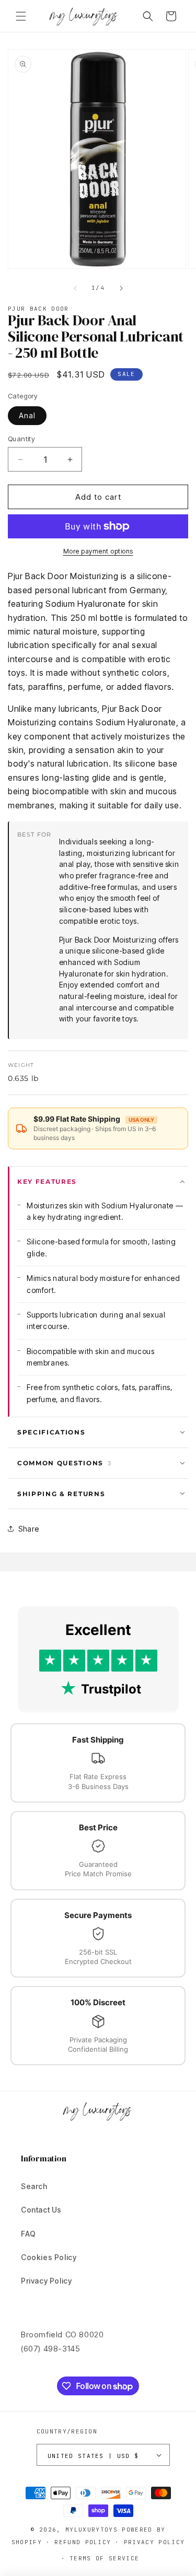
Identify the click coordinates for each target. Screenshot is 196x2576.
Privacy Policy (46, 2281)
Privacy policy (154, 2542)
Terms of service (104, 2558)
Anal (27, 415)
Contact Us (41, 2210)
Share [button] (29, 1529)
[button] (21, 16)
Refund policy (83, 2542)
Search (34, 2186)
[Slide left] (75, 288)
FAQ (28, 2234)
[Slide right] (121, 288)
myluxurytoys (91, 2530)
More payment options (98, 551)
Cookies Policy (49, 2257)
